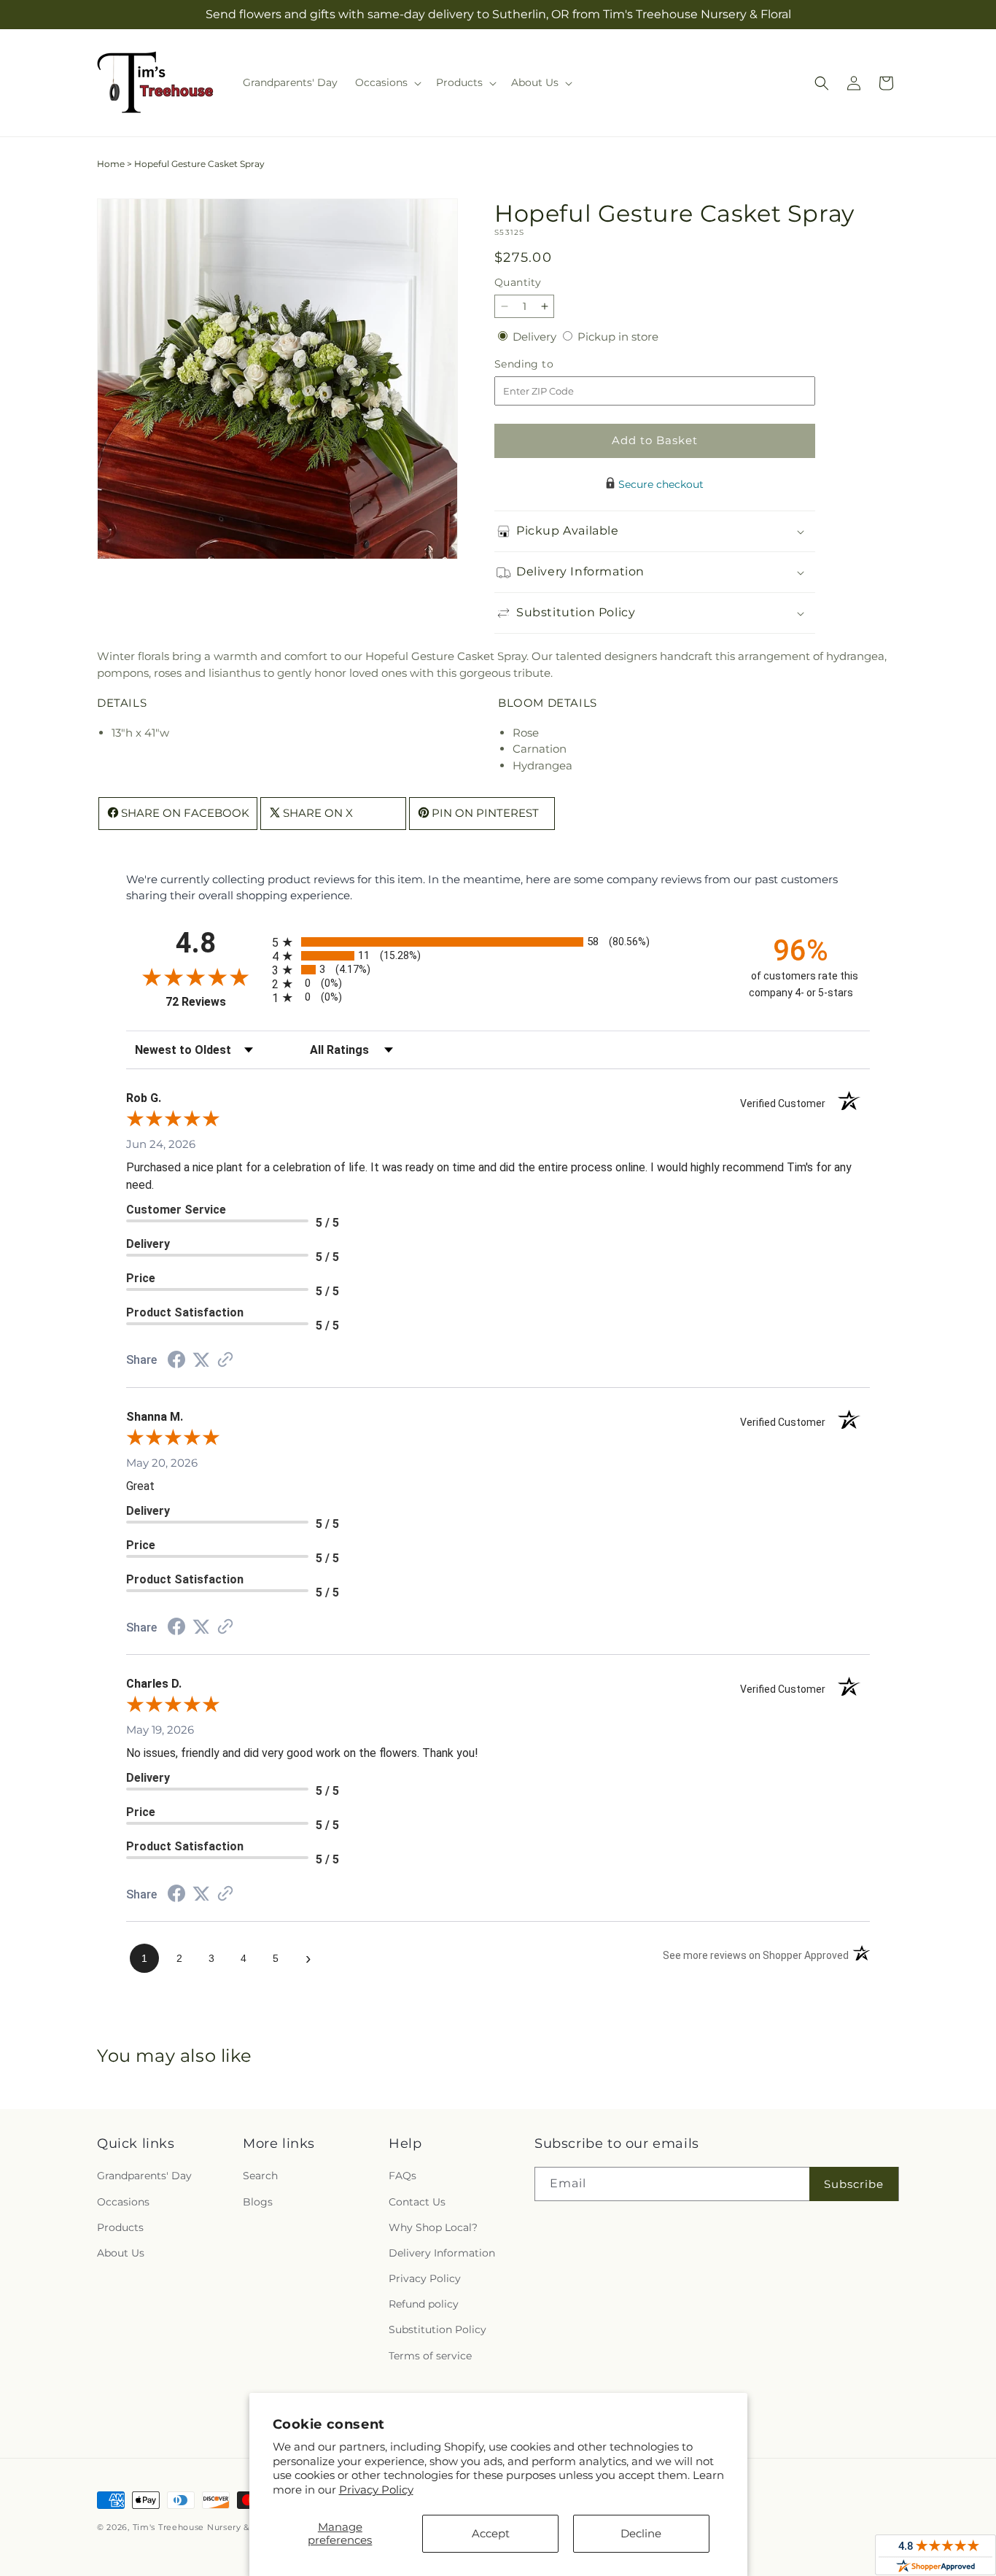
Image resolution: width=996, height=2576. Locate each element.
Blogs (258, 2202)
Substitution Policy (437, 2330)
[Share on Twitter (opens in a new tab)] (201, 1360)
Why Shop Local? (433, 2227)
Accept (491, 2533)
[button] (387, 82)
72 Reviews (215, 1002)
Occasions (123, 2202)
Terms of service (430, 2356)
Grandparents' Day (144, 2176)
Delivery (536, 337)
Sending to (546, 364)
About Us (121, 2253)
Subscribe (854, 2184)
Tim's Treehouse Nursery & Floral (205, 2527)
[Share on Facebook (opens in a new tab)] (176, 1361)
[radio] (498, 942)
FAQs (402, 2176)
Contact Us (417, 2202)
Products (120, 2227)
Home (111, 164)
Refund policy (424, 2305)
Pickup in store (618, 337)
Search (260, 2176)
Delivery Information (442, 2253)
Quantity (518, 282)
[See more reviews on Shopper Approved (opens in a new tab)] (225, 1361)
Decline (641, 2533)
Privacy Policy (376, 2490)
